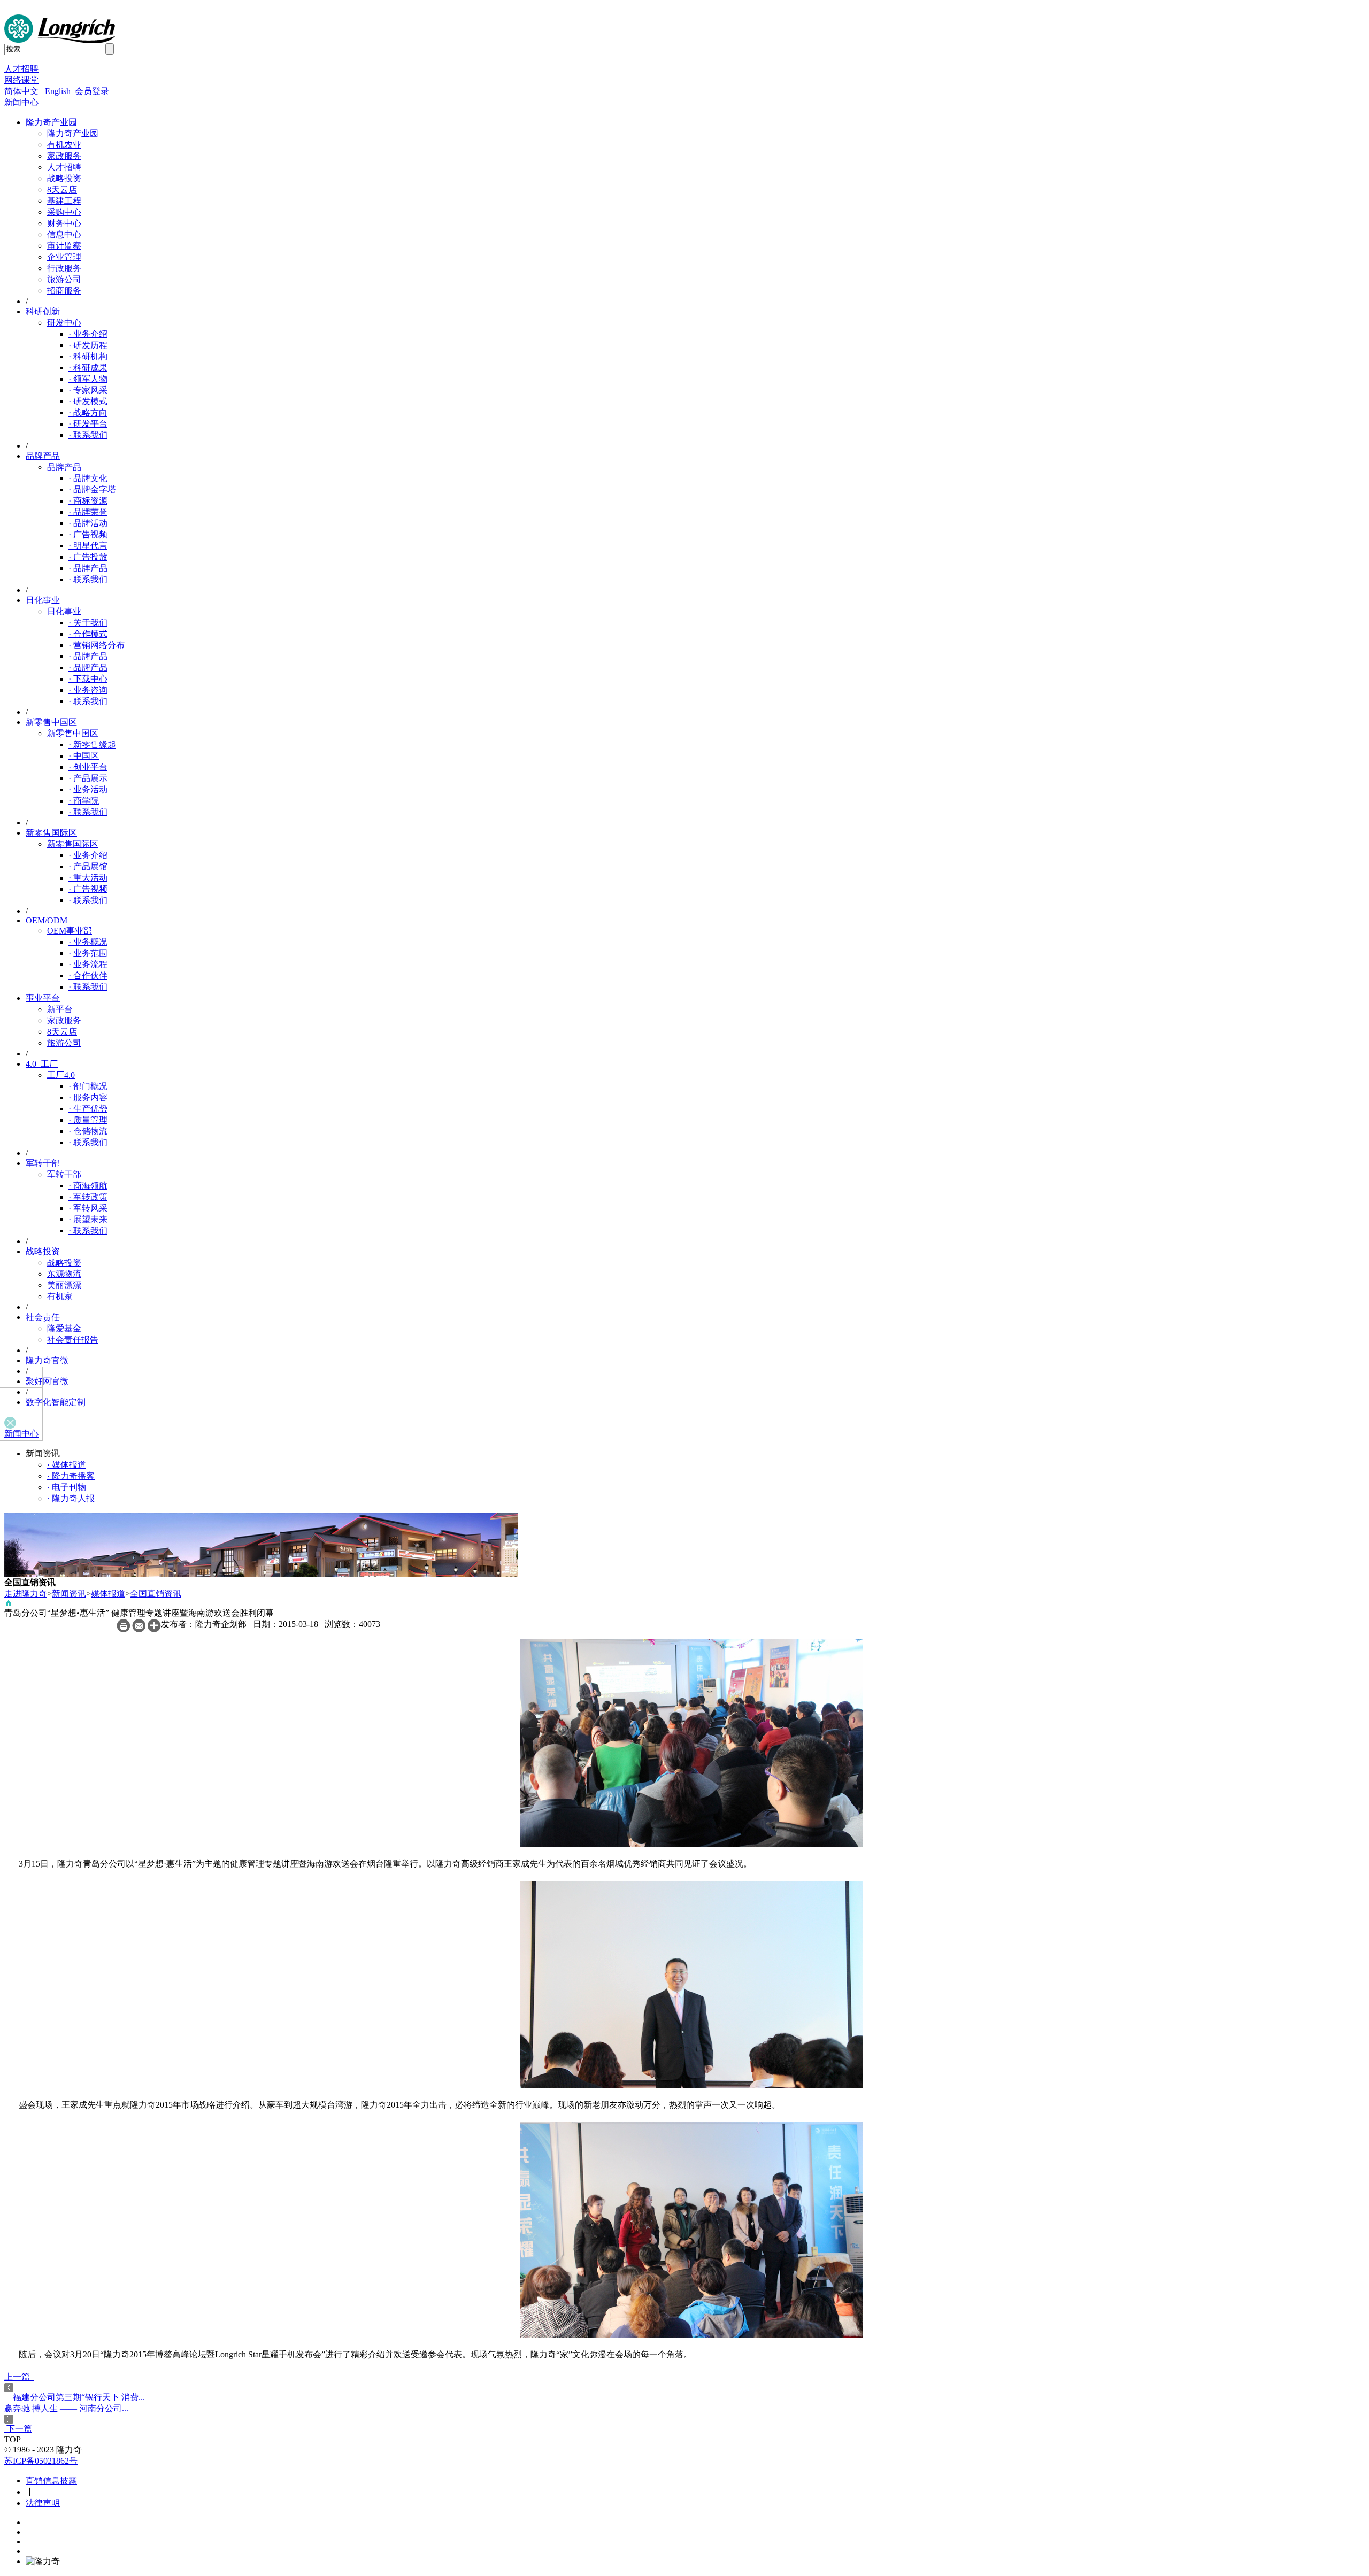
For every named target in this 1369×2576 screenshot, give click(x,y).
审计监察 (64, 246)
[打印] (123, 1629)
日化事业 (43, 600)
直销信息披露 (51, 2481)
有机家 (60, 1296)
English (58, 91)
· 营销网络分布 (97, 645)
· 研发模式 (88, 401)
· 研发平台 (88, 424)
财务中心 (64, 223)
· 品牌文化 (88, 478)
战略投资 (64, 178)
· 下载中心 (88, 679)
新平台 (60, 1009)
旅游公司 (64, 279)
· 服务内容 (88, 1097)
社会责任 (43, 1317)
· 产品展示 (88, 778)
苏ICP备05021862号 (41, 2461)
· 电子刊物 (67, 1487)
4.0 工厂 (42, 1064)
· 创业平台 (88, 767)
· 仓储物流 (88, 1131)
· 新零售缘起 (92, 745)
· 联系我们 (88, 435)
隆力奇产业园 (51, 122)
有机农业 (64, 145)
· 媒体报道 (67, 1465)
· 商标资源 (88, 501)
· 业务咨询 (88, 690)
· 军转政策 (88, 1197)
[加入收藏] (154, 1629)
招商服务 (64, 291)
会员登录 (92, 91)
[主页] (9, 1605)
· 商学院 (84, 801)
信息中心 (64, 234)
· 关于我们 (88, 623)
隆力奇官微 (47, 1360)
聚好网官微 (47, 1381)
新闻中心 (21, 102)
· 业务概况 (88, 942)
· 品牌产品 (88, 568)
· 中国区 (84, 756)
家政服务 (64, 156)
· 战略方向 (88, 412)
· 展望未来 (88, 1219)
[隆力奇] (60, 40)
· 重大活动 (88, 878)
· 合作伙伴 (88, 975)
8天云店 (62, 190)
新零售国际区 (51, 833)
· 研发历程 (88, 345)
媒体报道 (108, 1594)
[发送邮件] (139, 1629)
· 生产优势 (88, 1109)
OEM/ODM (47, 920)
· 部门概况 (88, 1086)
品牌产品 (43, 456)
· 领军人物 (88, 379)
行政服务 (64, 268)
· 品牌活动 (88, 523)
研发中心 (64, 323)
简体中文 (24, 91)
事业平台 (43, 998)
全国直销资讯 (156, 1594)
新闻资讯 (69, 1594)
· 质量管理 (88, 1120)
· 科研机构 (88, 356)
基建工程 (64, 201)
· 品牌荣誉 (88, 512)
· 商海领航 (88, 1186)
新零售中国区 (51, 722)
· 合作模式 (88, 634)
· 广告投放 (88, 557)
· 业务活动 (88, 789)
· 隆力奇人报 (71, 1498)
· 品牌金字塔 (92, 489)
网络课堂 (21, 80)
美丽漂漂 (64, 1285)
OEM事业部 (70, 931)
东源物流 (64, 1274)
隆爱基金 (64, 1328)
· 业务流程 (88, 964)
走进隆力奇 (26, 1594)
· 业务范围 (88, 953)
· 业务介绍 (88, 334)
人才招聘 (21, 69)
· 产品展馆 (88, 866)
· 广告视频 (88, 534)
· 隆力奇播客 (71, 1476)
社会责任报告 (73, 1340)
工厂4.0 (61, 1075)
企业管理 (64, 257)
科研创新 (43, 311)
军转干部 (43, 1163)
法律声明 (43, 2503)
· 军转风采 (88, 1208)
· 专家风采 (88, 390)
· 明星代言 (88, 546)
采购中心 (64, 212)
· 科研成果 (88, 368)
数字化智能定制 (56, 1402)
